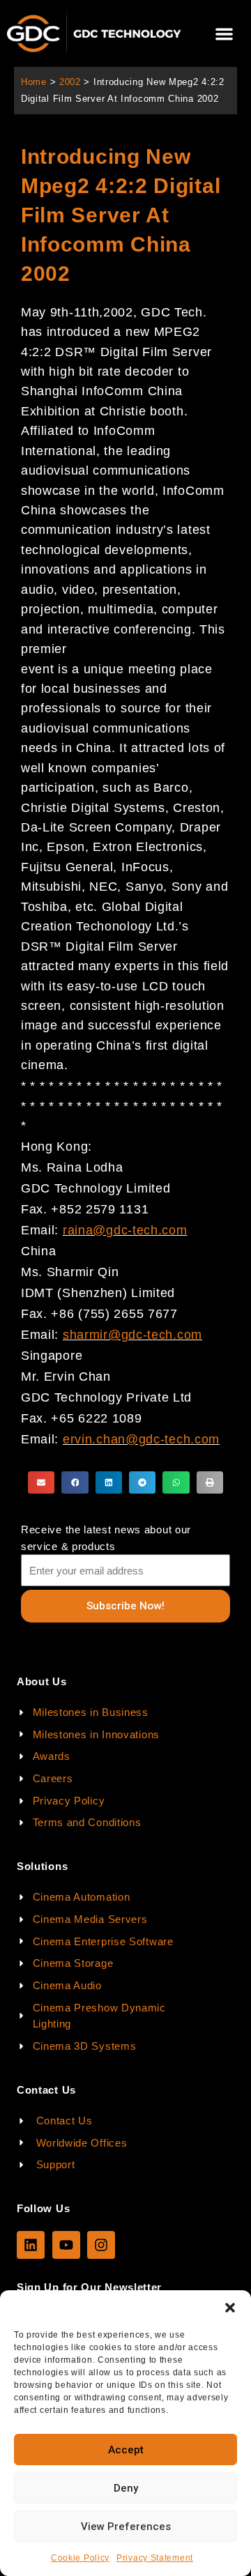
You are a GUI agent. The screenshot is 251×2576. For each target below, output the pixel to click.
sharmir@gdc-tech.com (132, 1335)
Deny (126, 2488)
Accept (126, 2450)
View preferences (126, 2527)
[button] (230, 2308)
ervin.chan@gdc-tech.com (141, 1439)
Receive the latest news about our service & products (106, 1538)
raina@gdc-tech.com (125, 1230)
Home (34, 82)
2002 (70, 82)
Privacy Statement (155, 2558)
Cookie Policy (80, 2558)
